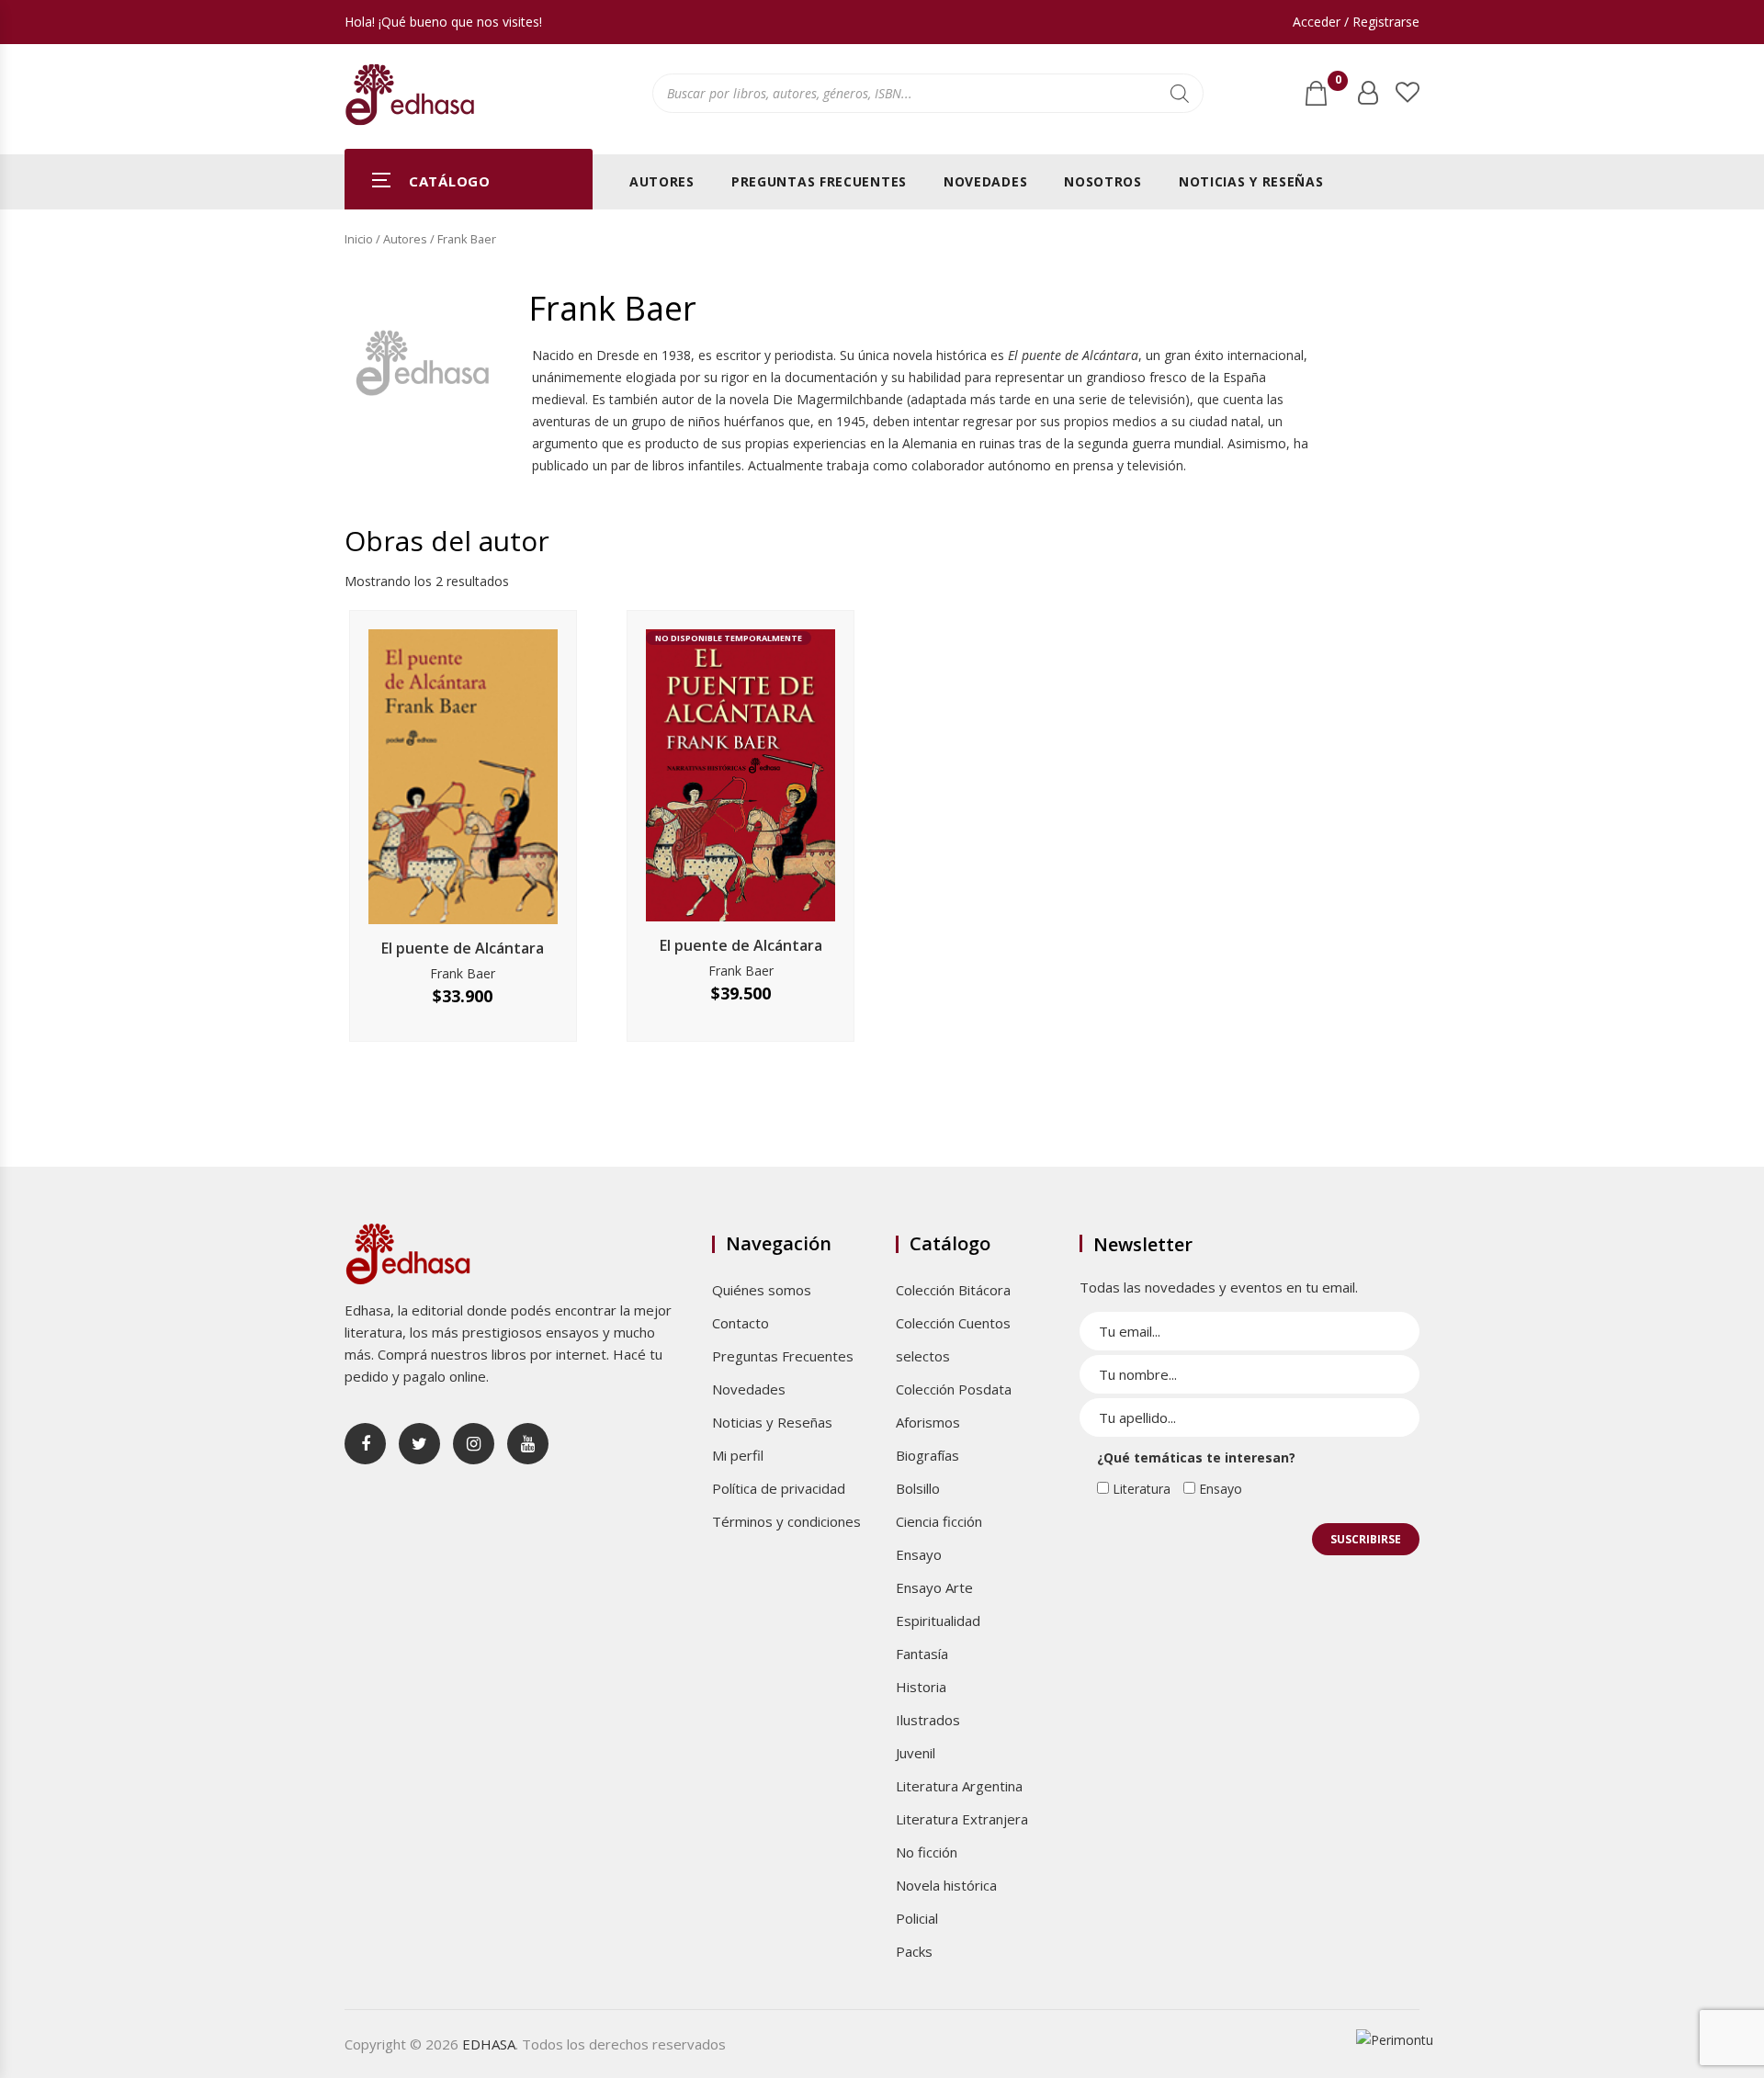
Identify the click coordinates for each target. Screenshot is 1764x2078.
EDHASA (489, 2044)
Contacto (741, 1323)
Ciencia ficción (939, 1521)
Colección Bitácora (953, 1290)
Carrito (1338, 84)
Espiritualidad (938, 1621)
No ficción (927, 1852)
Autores (662, 181)
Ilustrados (928, 1720)
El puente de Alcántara (463, 948)
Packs (914, 1951)
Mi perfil (738, 1455)
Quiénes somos (762, 1290)
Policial (917, 1918)
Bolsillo (918, 1488)
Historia (921, 1687)
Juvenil (916, 1753)
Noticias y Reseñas (1251, 181)
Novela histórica (946, 1885)
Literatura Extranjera (962, 1819)
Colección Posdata (954, 1389)
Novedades (985, 181)
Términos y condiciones (786, 1521)
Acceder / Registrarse (1356, 22)
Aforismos (928, 1422)
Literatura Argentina (959, 1786)
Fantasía (922, 1654)
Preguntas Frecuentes (819, 181)
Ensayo (919, 1554)
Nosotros (1103, 181)
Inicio (359, 239)
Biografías (927, 1455)
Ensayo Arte (934, 1587)
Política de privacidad (779, 1488)
